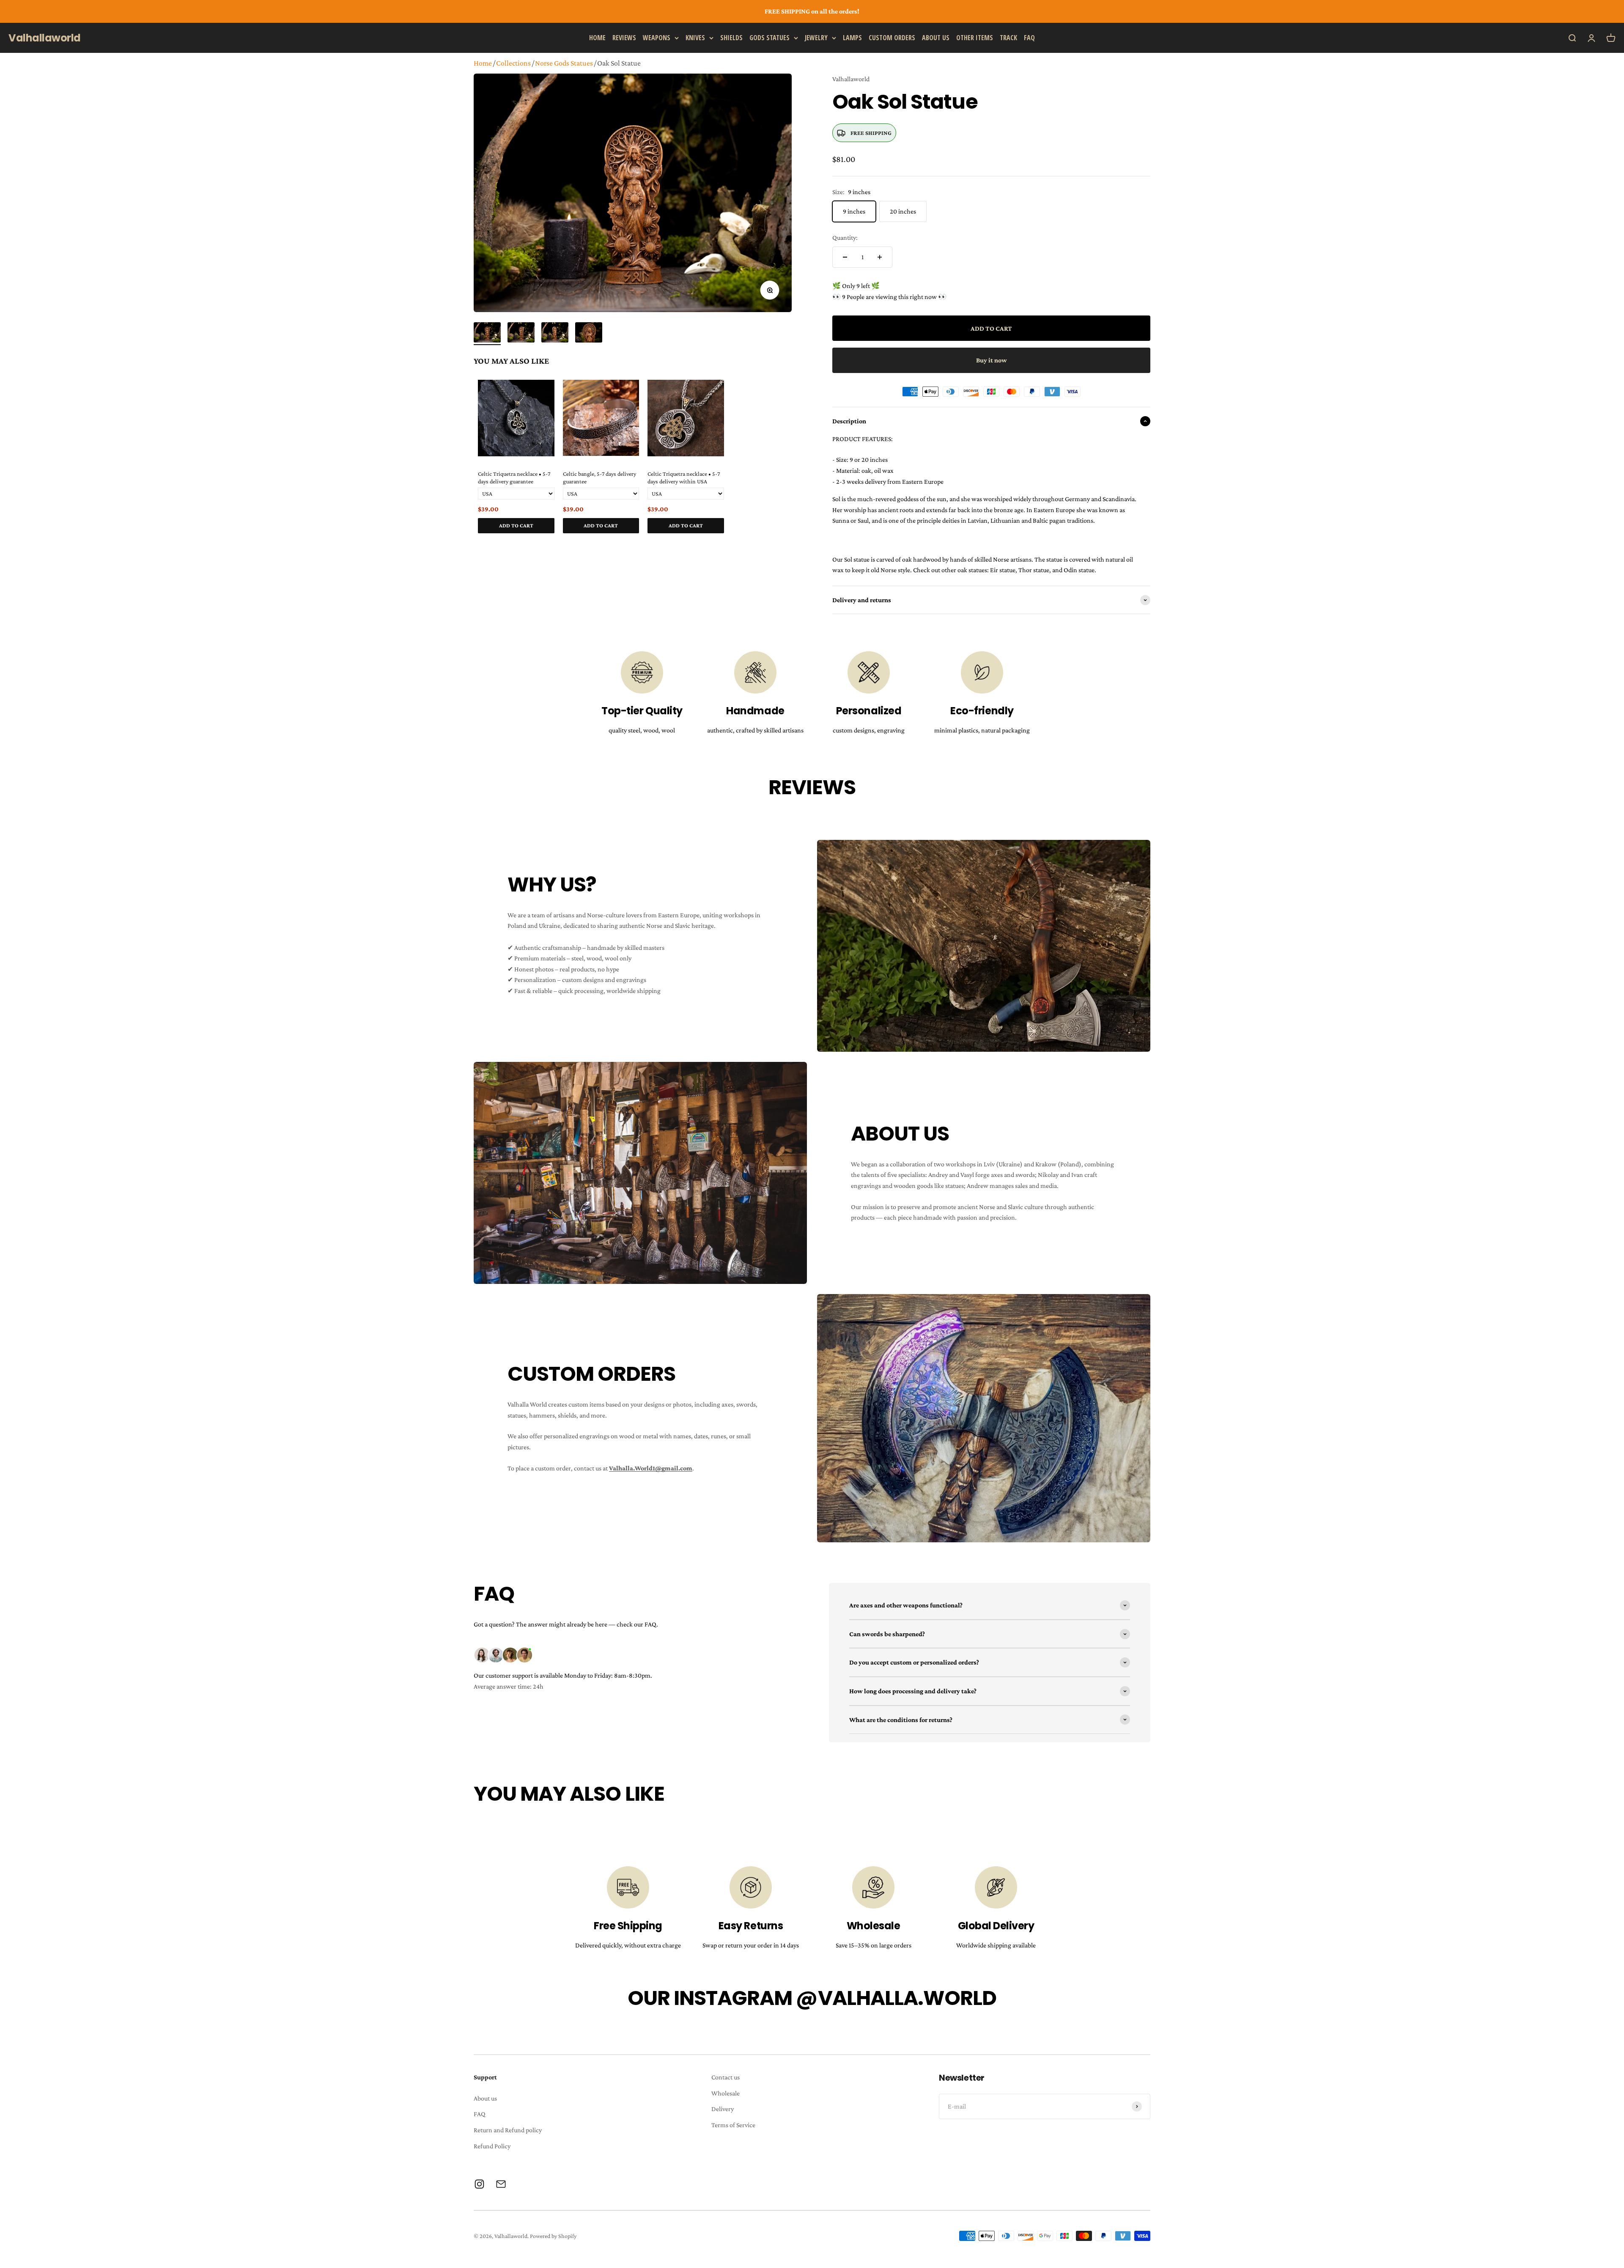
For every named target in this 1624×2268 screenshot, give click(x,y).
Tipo (769, 543)
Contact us (726, 2077)
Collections (513, 63)
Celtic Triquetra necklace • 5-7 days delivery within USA (684, 477)
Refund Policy (492, 2146)
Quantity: (845, 237)
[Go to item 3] (555, 334)
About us (936, 37)
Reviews (624, 37)
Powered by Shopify (553, 2236)
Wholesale (726, 2093)
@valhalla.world (896, 1998)
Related (783, 543)
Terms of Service (733, 2125)
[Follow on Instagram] (479, 2184)
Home (597, 37)
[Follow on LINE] (501, 2184)
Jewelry (816, 37)
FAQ (1029, 37)
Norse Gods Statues (564, 63)
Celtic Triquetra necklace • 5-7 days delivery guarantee (514, 477)
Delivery (723, 2109)
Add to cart (516, 525)
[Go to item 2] (521, 334)
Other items (975, 37)
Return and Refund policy (508, 2130)
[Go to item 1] (487, 334)
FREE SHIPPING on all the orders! (812, 11)
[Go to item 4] (589, 334)
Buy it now (992, 360)
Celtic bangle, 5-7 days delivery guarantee (599, 477)
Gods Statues (769, 37)
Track (1008, 37)
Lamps (852, 37)
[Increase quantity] (880, 257)
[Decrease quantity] (845, 257)
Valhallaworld (851, 79)
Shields (731, 37)
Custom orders (892, 37)
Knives (695, 37)
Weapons (657, 37)
